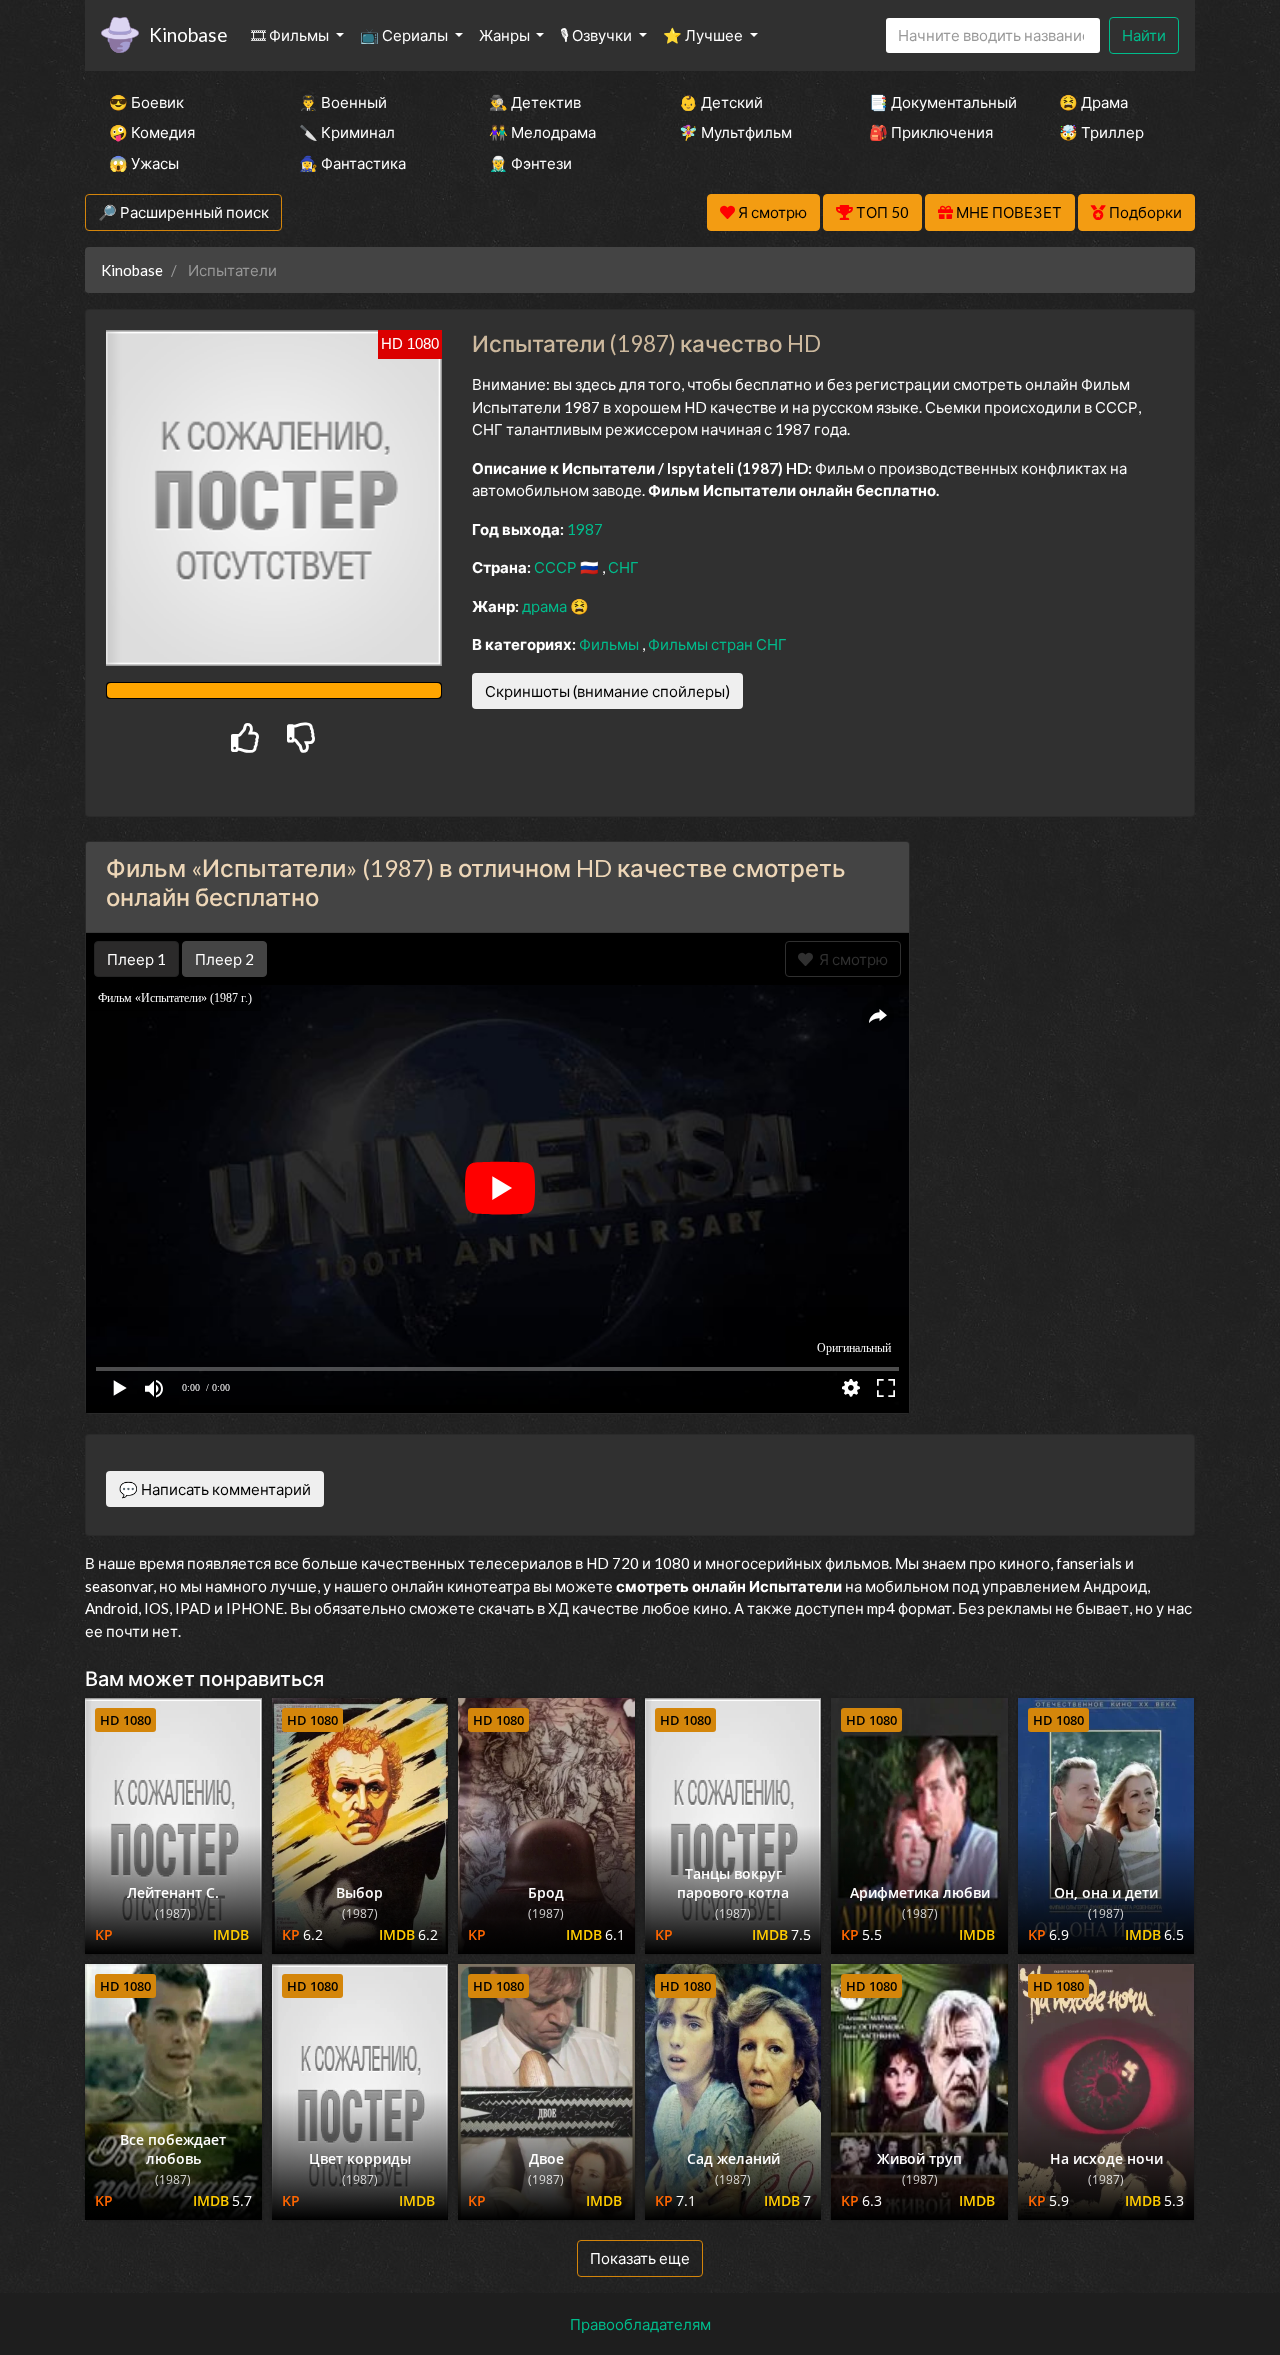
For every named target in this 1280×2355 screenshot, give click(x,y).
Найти (1144, 35)
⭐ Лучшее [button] (704, 35)
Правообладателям (640, 2324)
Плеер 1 (136, 959)
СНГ (623, 567)
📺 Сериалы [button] (405, 35)
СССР (557, 567)
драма (546, 606)
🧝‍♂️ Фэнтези (530, 163)
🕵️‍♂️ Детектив (535, 102)
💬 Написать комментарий (215, 1489)
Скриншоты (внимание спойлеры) (607, 691)
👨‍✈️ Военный (343, 102)
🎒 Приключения (931, 132)
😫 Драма (1093, 102)
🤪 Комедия (152, 132)
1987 (585, 529)
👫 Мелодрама (542, 132)
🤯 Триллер (1101, 132)
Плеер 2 (224, 959)
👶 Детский (721, 102)
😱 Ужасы (144, 163)
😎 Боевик (146, 102)
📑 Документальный (937, 102)
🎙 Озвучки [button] (597, 35)
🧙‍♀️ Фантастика (352, 163)
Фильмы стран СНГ (717, 644)
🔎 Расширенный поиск (183, 212)
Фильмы (610, 644)
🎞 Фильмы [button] (291, 35)
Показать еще (640, 2258)
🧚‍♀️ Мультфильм (735, 132)
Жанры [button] (506, 35)
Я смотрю (850, 959)
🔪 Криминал (347, 132)
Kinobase (188, 34)
